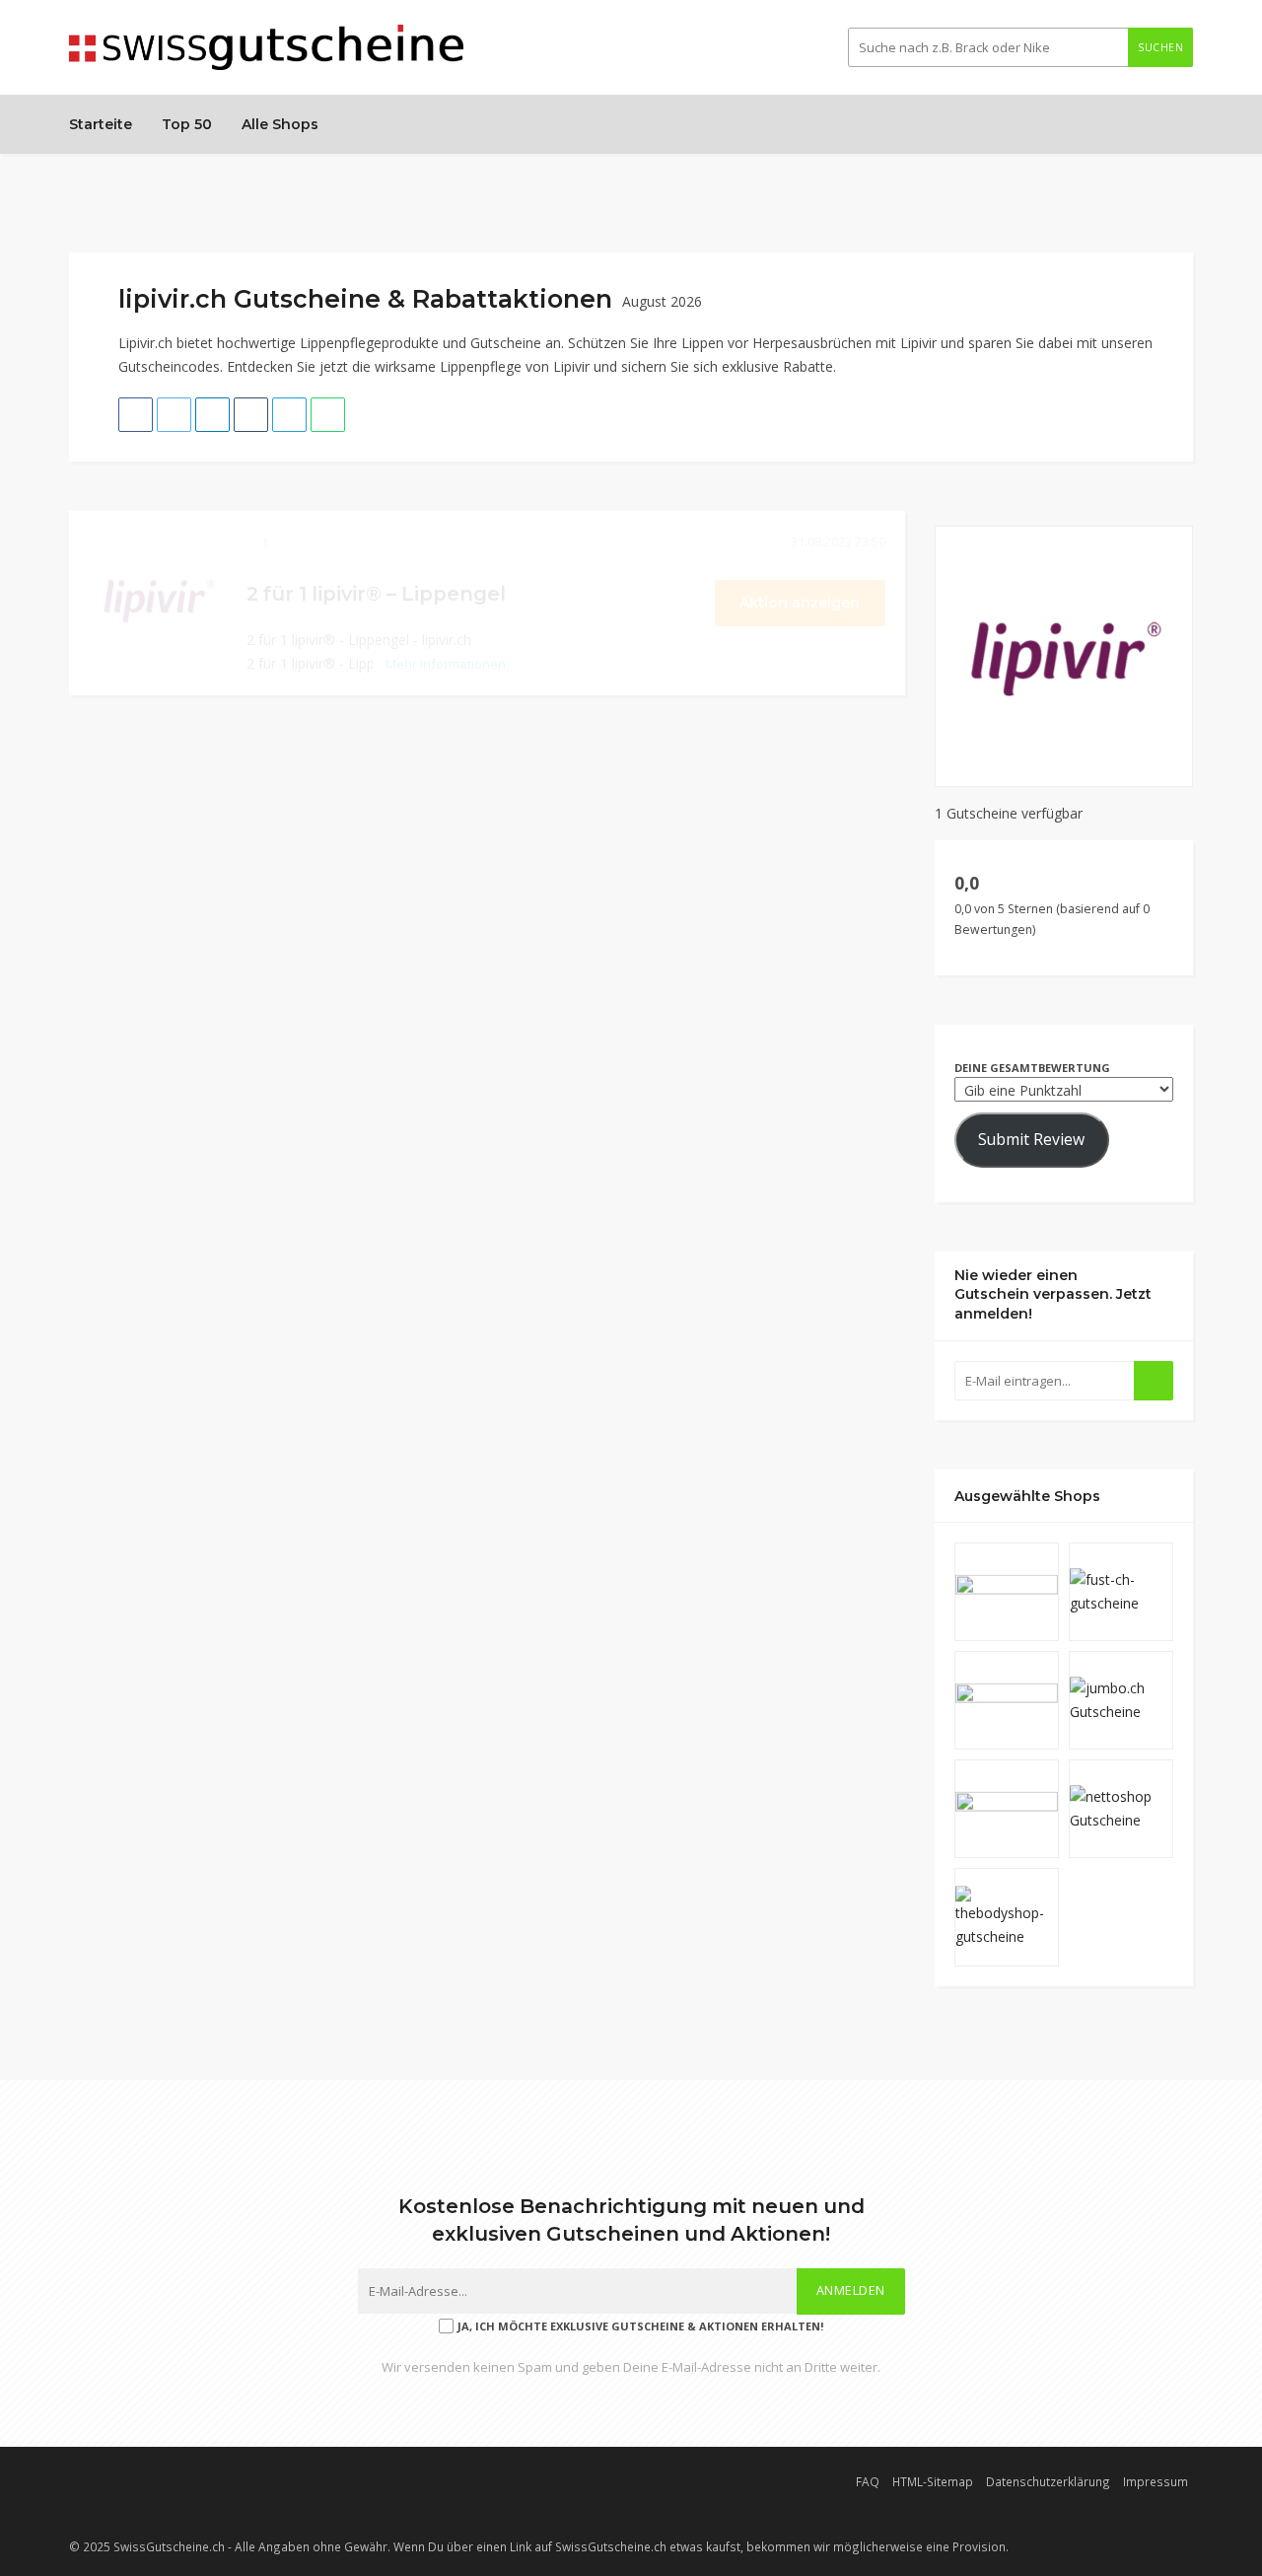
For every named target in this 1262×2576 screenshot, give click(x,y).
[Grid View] (1137, 290)
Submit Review (1031, 1139)
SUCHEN (1160, 47)
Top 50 (187, 124)
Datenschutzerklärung (1048, 2481)
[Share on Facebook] (136, 415)
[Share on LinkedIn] (212, 415)
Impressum (1156, 2481)
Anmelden (851, 2290)
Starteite (101, 124)
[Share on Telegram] (289, 415)
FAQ (868, 2481)
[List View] (1157, 290)
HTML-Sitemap (933, 2481)
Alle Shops (280, 124)
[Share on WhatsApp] (328, 415)
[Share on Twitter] (174, 415)
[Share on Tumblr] (251, 415)
